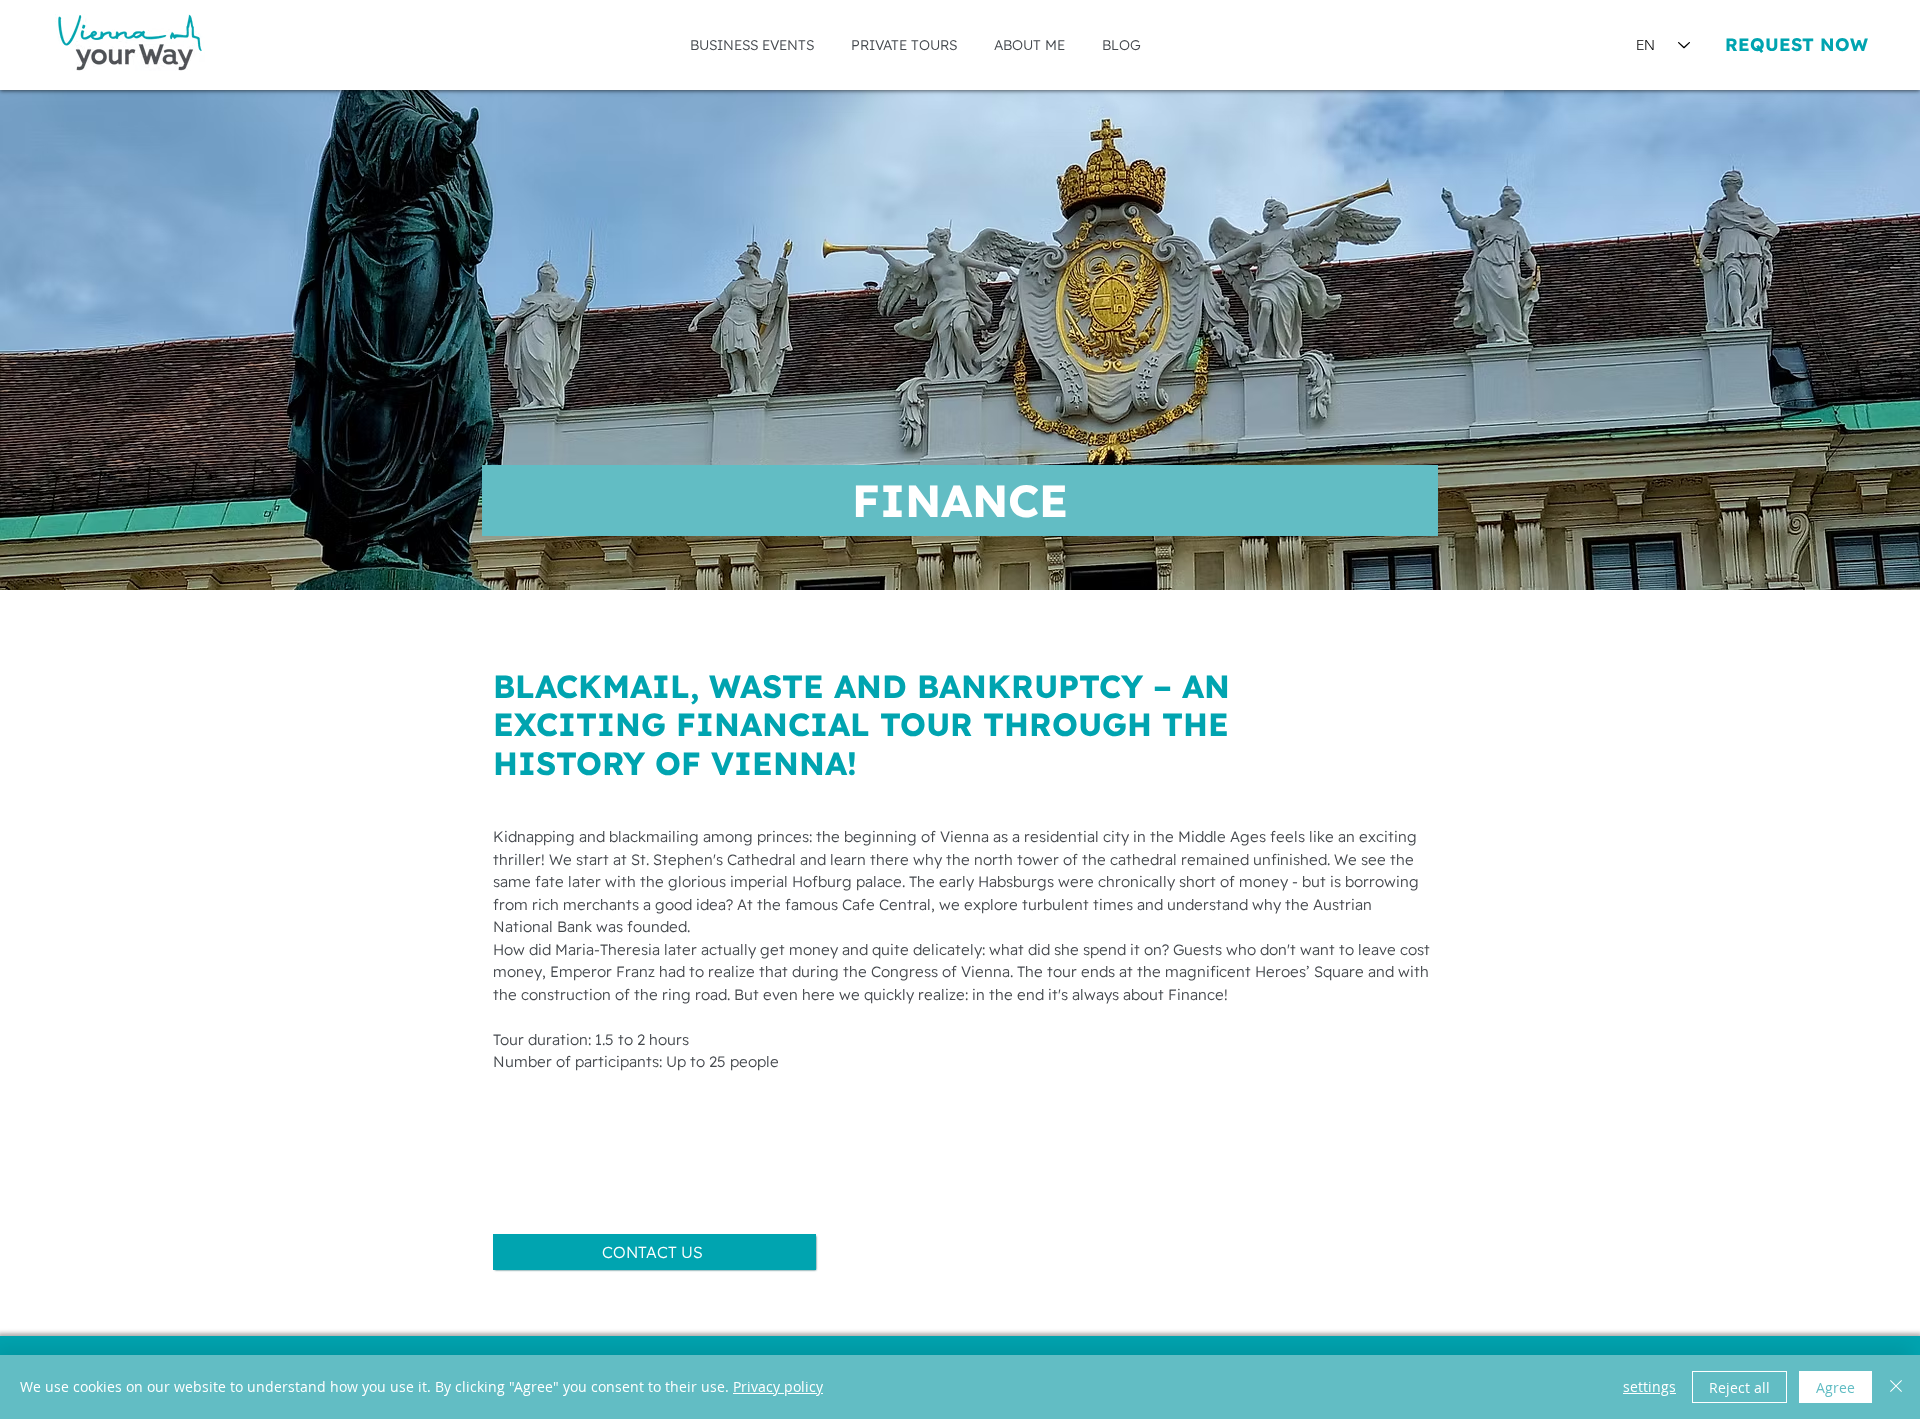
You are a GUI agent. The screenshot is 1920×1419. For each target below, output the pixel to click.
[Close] (1896, 1387)
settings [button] (1649, 1386)
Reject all (1739, 1387)
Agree (1835, 1387)
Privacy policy (778, 1386)
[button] (751, 45)
